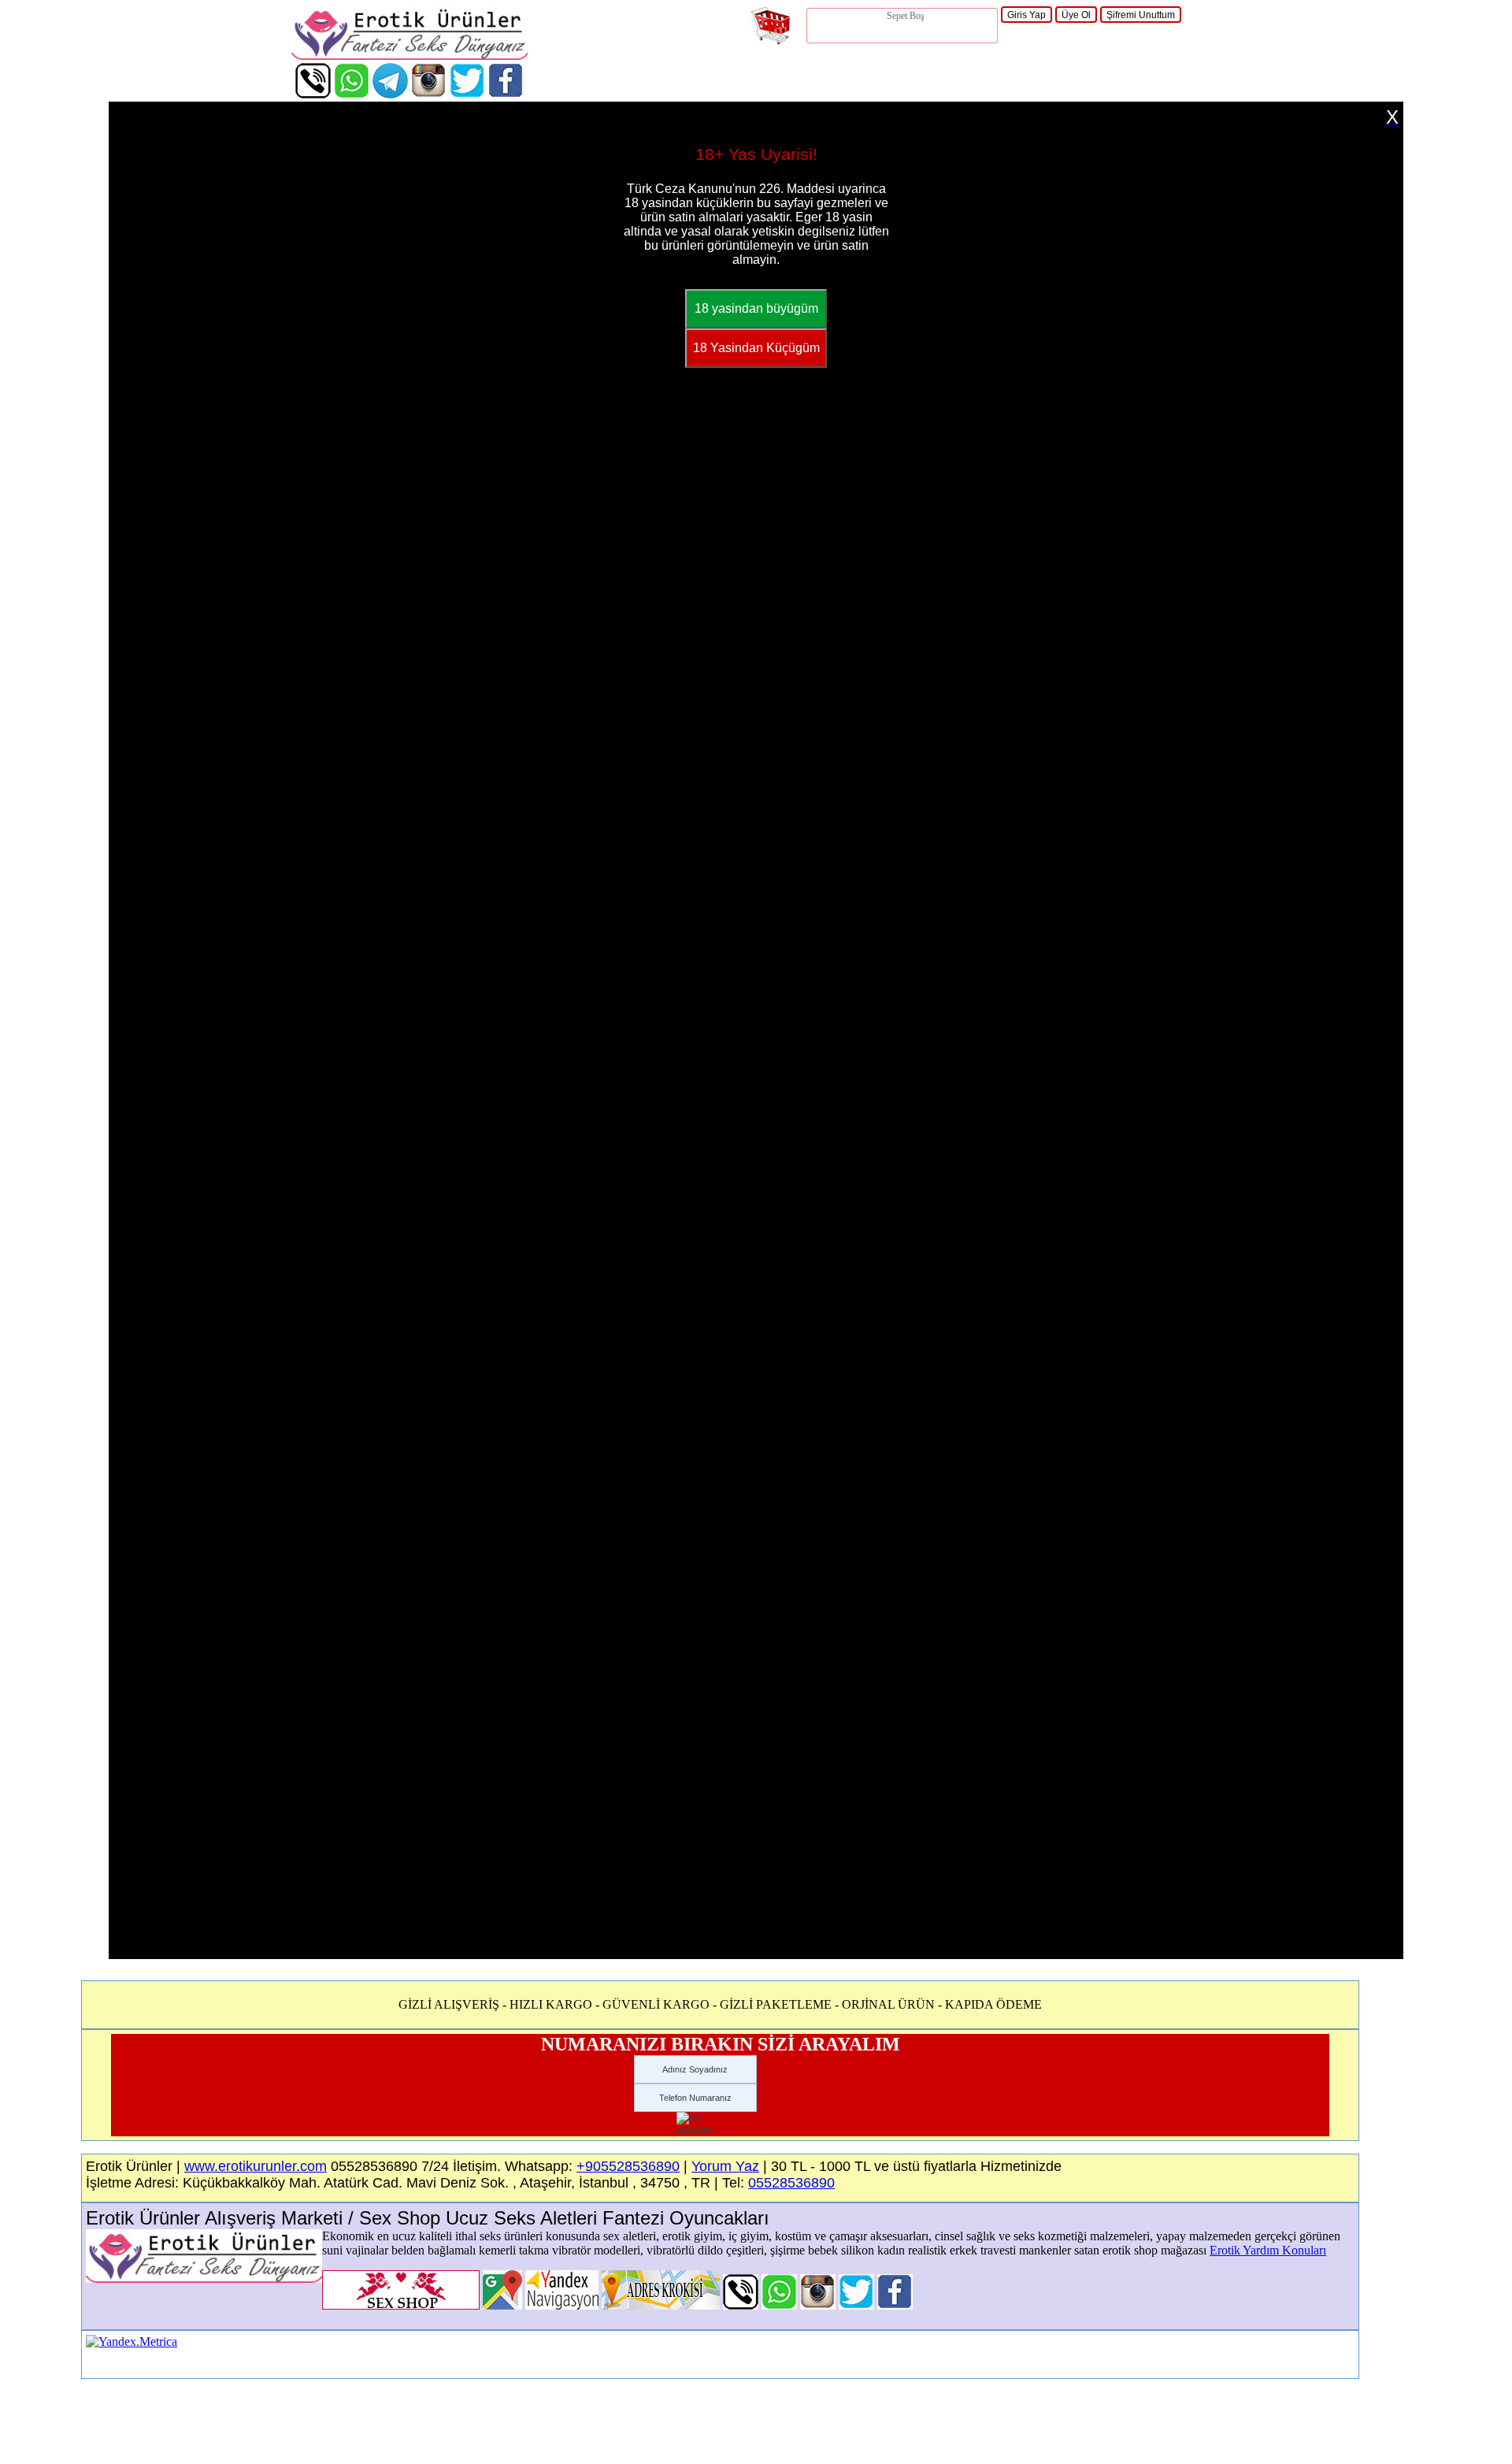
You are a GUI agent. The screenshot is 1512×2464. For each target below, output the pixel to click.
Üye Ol (1076, 15)
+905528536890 (628, 2166)
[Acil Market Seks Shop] (467, 94)
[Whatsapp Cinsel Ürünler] (352, 94)
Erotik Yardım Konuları (1268, 2250)
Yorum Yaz (725, 2166)
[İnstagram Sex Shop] (429, 94)
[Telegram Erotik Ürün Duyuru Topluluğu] (390, 94)
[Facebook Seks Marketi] (506, 94)
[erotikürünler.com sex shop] (409, 56)
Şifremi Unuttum (1141, 15)
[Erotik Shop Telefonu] (313, 94)
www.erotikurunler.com (256, 2166)
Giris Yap (1027, 15)
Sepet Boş (906, 16)
